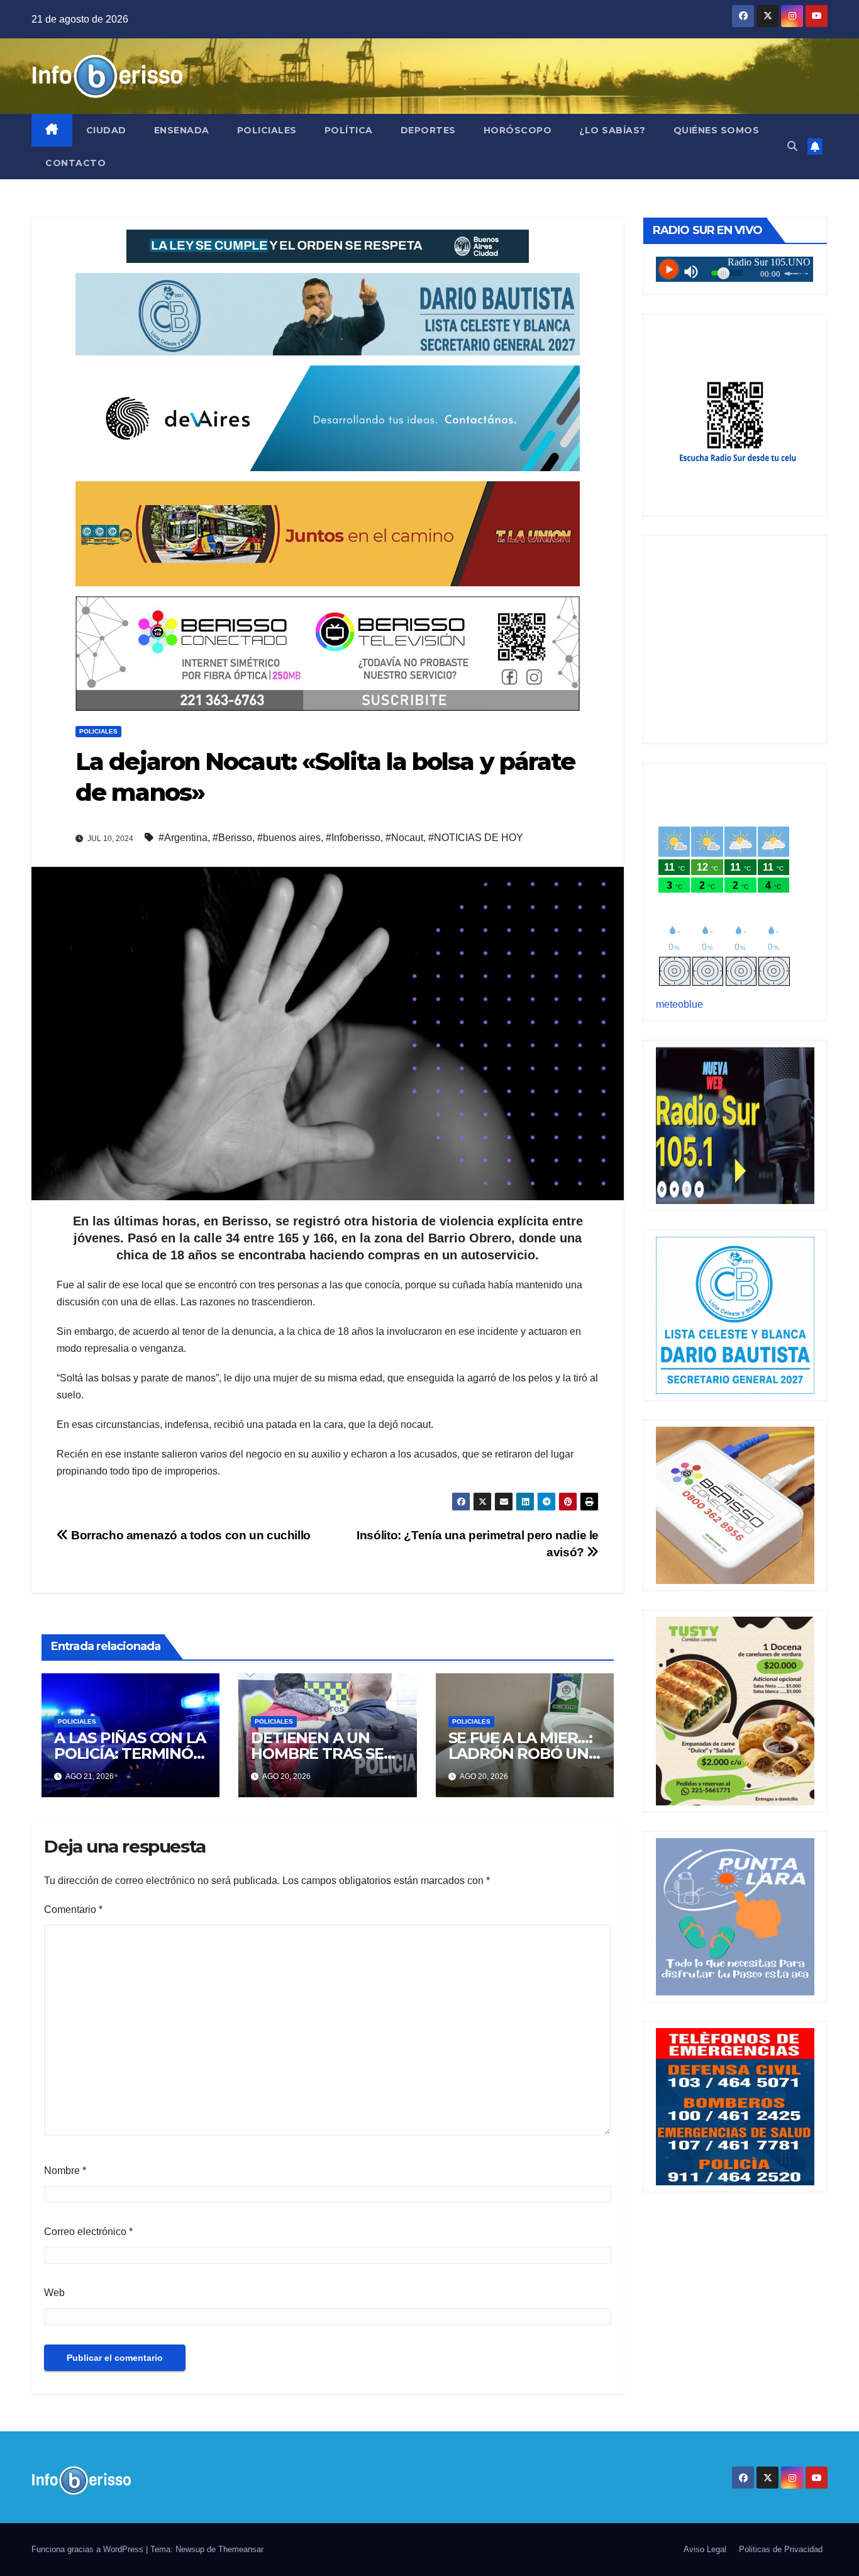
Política (349, 130)
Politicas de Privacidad (781, 2549)
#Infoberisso (353, 838)
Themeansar (241, 2549)
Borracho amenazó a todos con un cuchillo (190, 1535)
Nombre (65, 2171)
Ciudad (106, 130)
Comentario (73, 1910)
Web (54, 2293)
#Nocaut (404, 838)
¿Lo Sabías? (612, 130)
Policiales (267, 130)
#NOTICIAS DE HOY (476, 838)
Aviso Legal (705, 2549)
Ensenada (182, 130)
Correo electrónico (88, 2232)
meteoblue (679, 1004)
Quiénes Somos (717, 130)
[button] (792, 146)
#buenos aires (289, 838)
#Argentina (183, 838)
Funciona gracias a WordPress (89, 2549)
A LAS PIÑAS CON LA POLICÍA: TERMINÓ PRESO (130, 1754)
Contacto (75, 163)
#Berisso (232, 838)
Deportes (428, 130)
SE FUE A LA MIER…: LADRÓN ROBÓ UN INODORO (520, 1754)
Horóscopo (518, 130)
